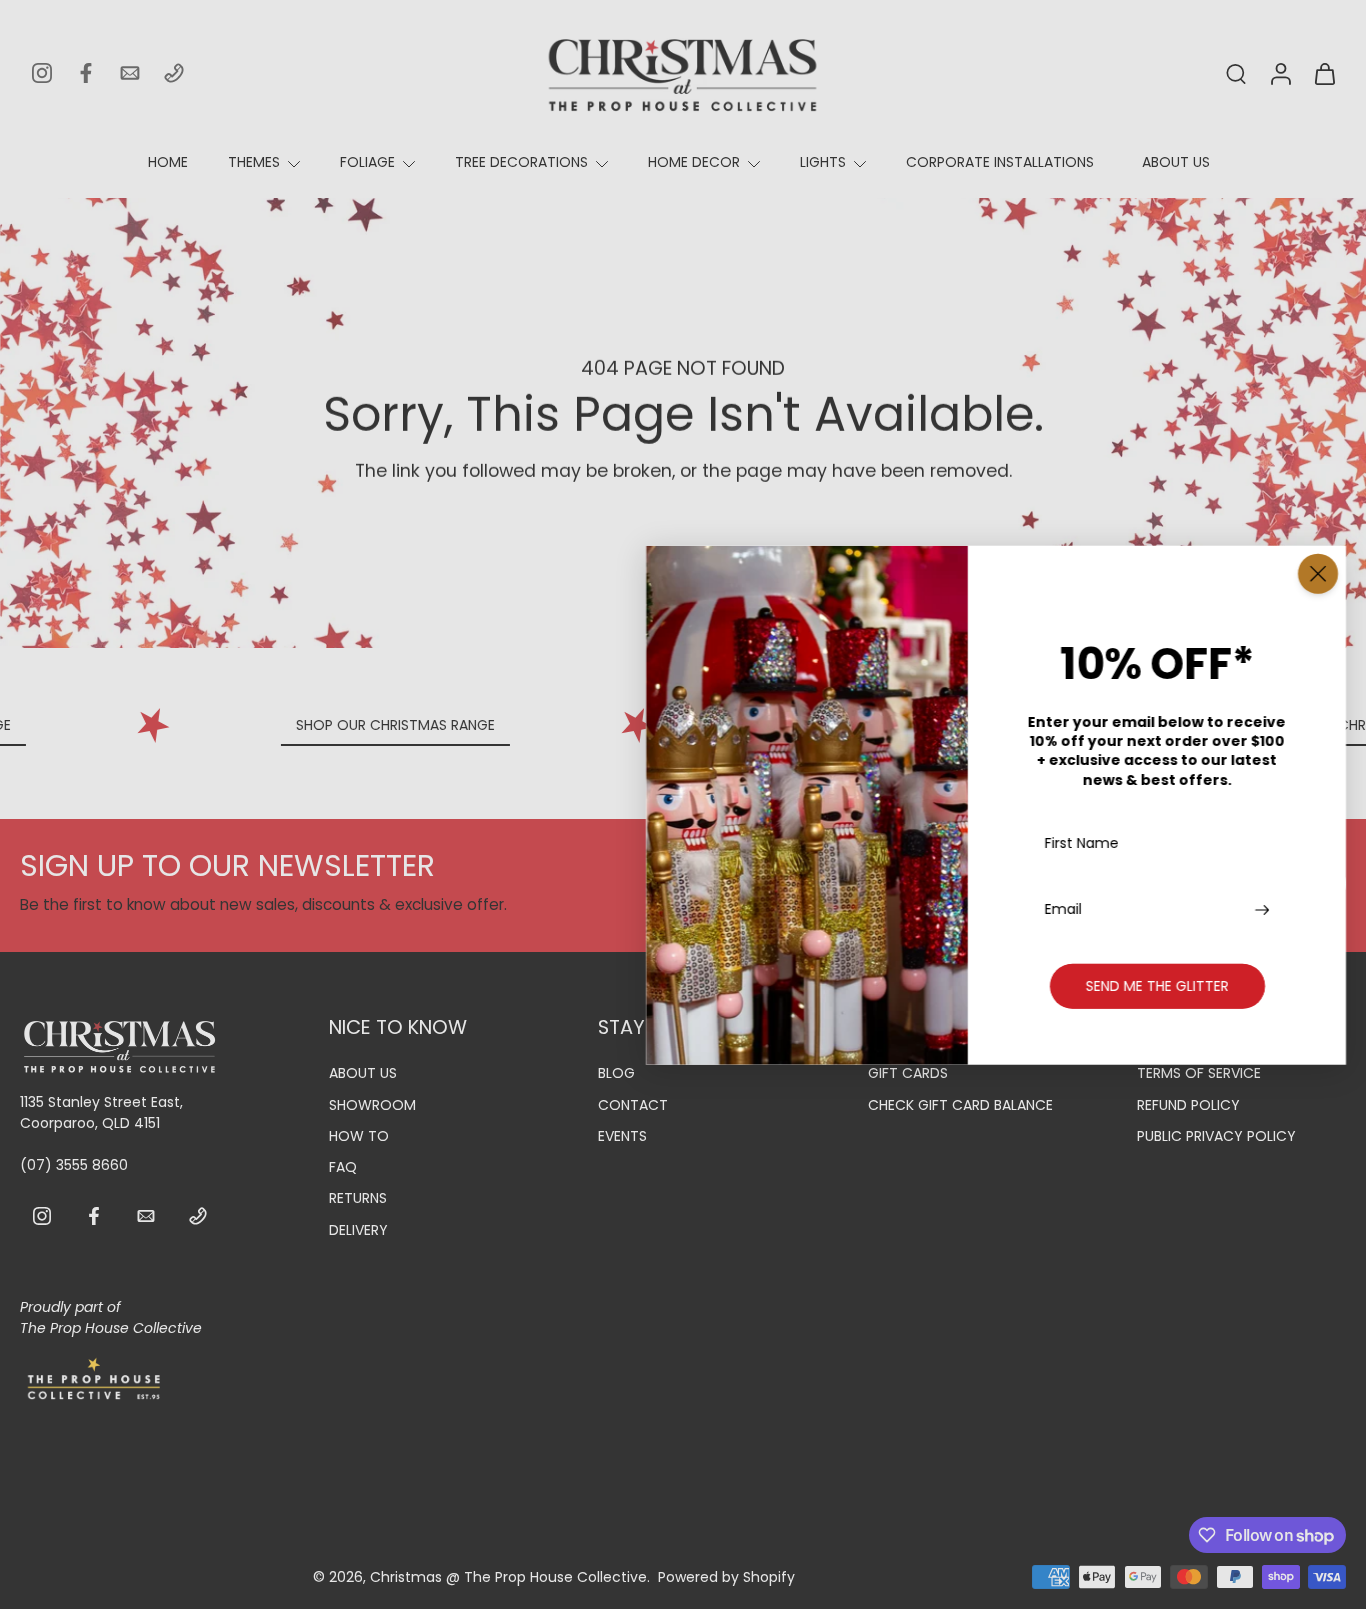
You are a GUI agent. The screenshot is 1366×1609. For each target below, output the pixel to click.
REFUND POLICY (1188, 1105)
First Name (1082, 843)
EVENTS (622, 1136)
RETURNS (358, 1199)
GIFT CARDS (908, 1074)
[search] (1236, 73)
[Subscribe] (1264, 908)
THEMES (254, 162)
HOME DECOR (694, 162)
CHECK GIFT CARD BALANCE (960, 1105)
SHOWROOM (372, 1105)
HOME (168, 162)
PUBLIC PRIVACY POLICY (1216, 1136)
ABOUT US (1176, 162)
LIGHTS (823, 162)
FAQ (343, 1167)
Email (1063, 908)
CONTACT (633, 1105)
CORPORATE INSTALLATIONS (1000, 162)
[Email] (130, 73)
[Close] (1318, 573)
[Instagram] (42, 73)
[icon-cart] (1324, 73)
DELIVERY (358, 1230)
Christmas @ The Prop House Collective (508, 1577)
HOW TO (359, 1136)
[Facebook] (86, 73)
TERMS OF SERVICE (1199, 1074)
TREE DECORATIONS (521, 162)
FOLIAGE (367, 162)
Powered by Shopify (726, 1577)
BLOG (616, 1074)
